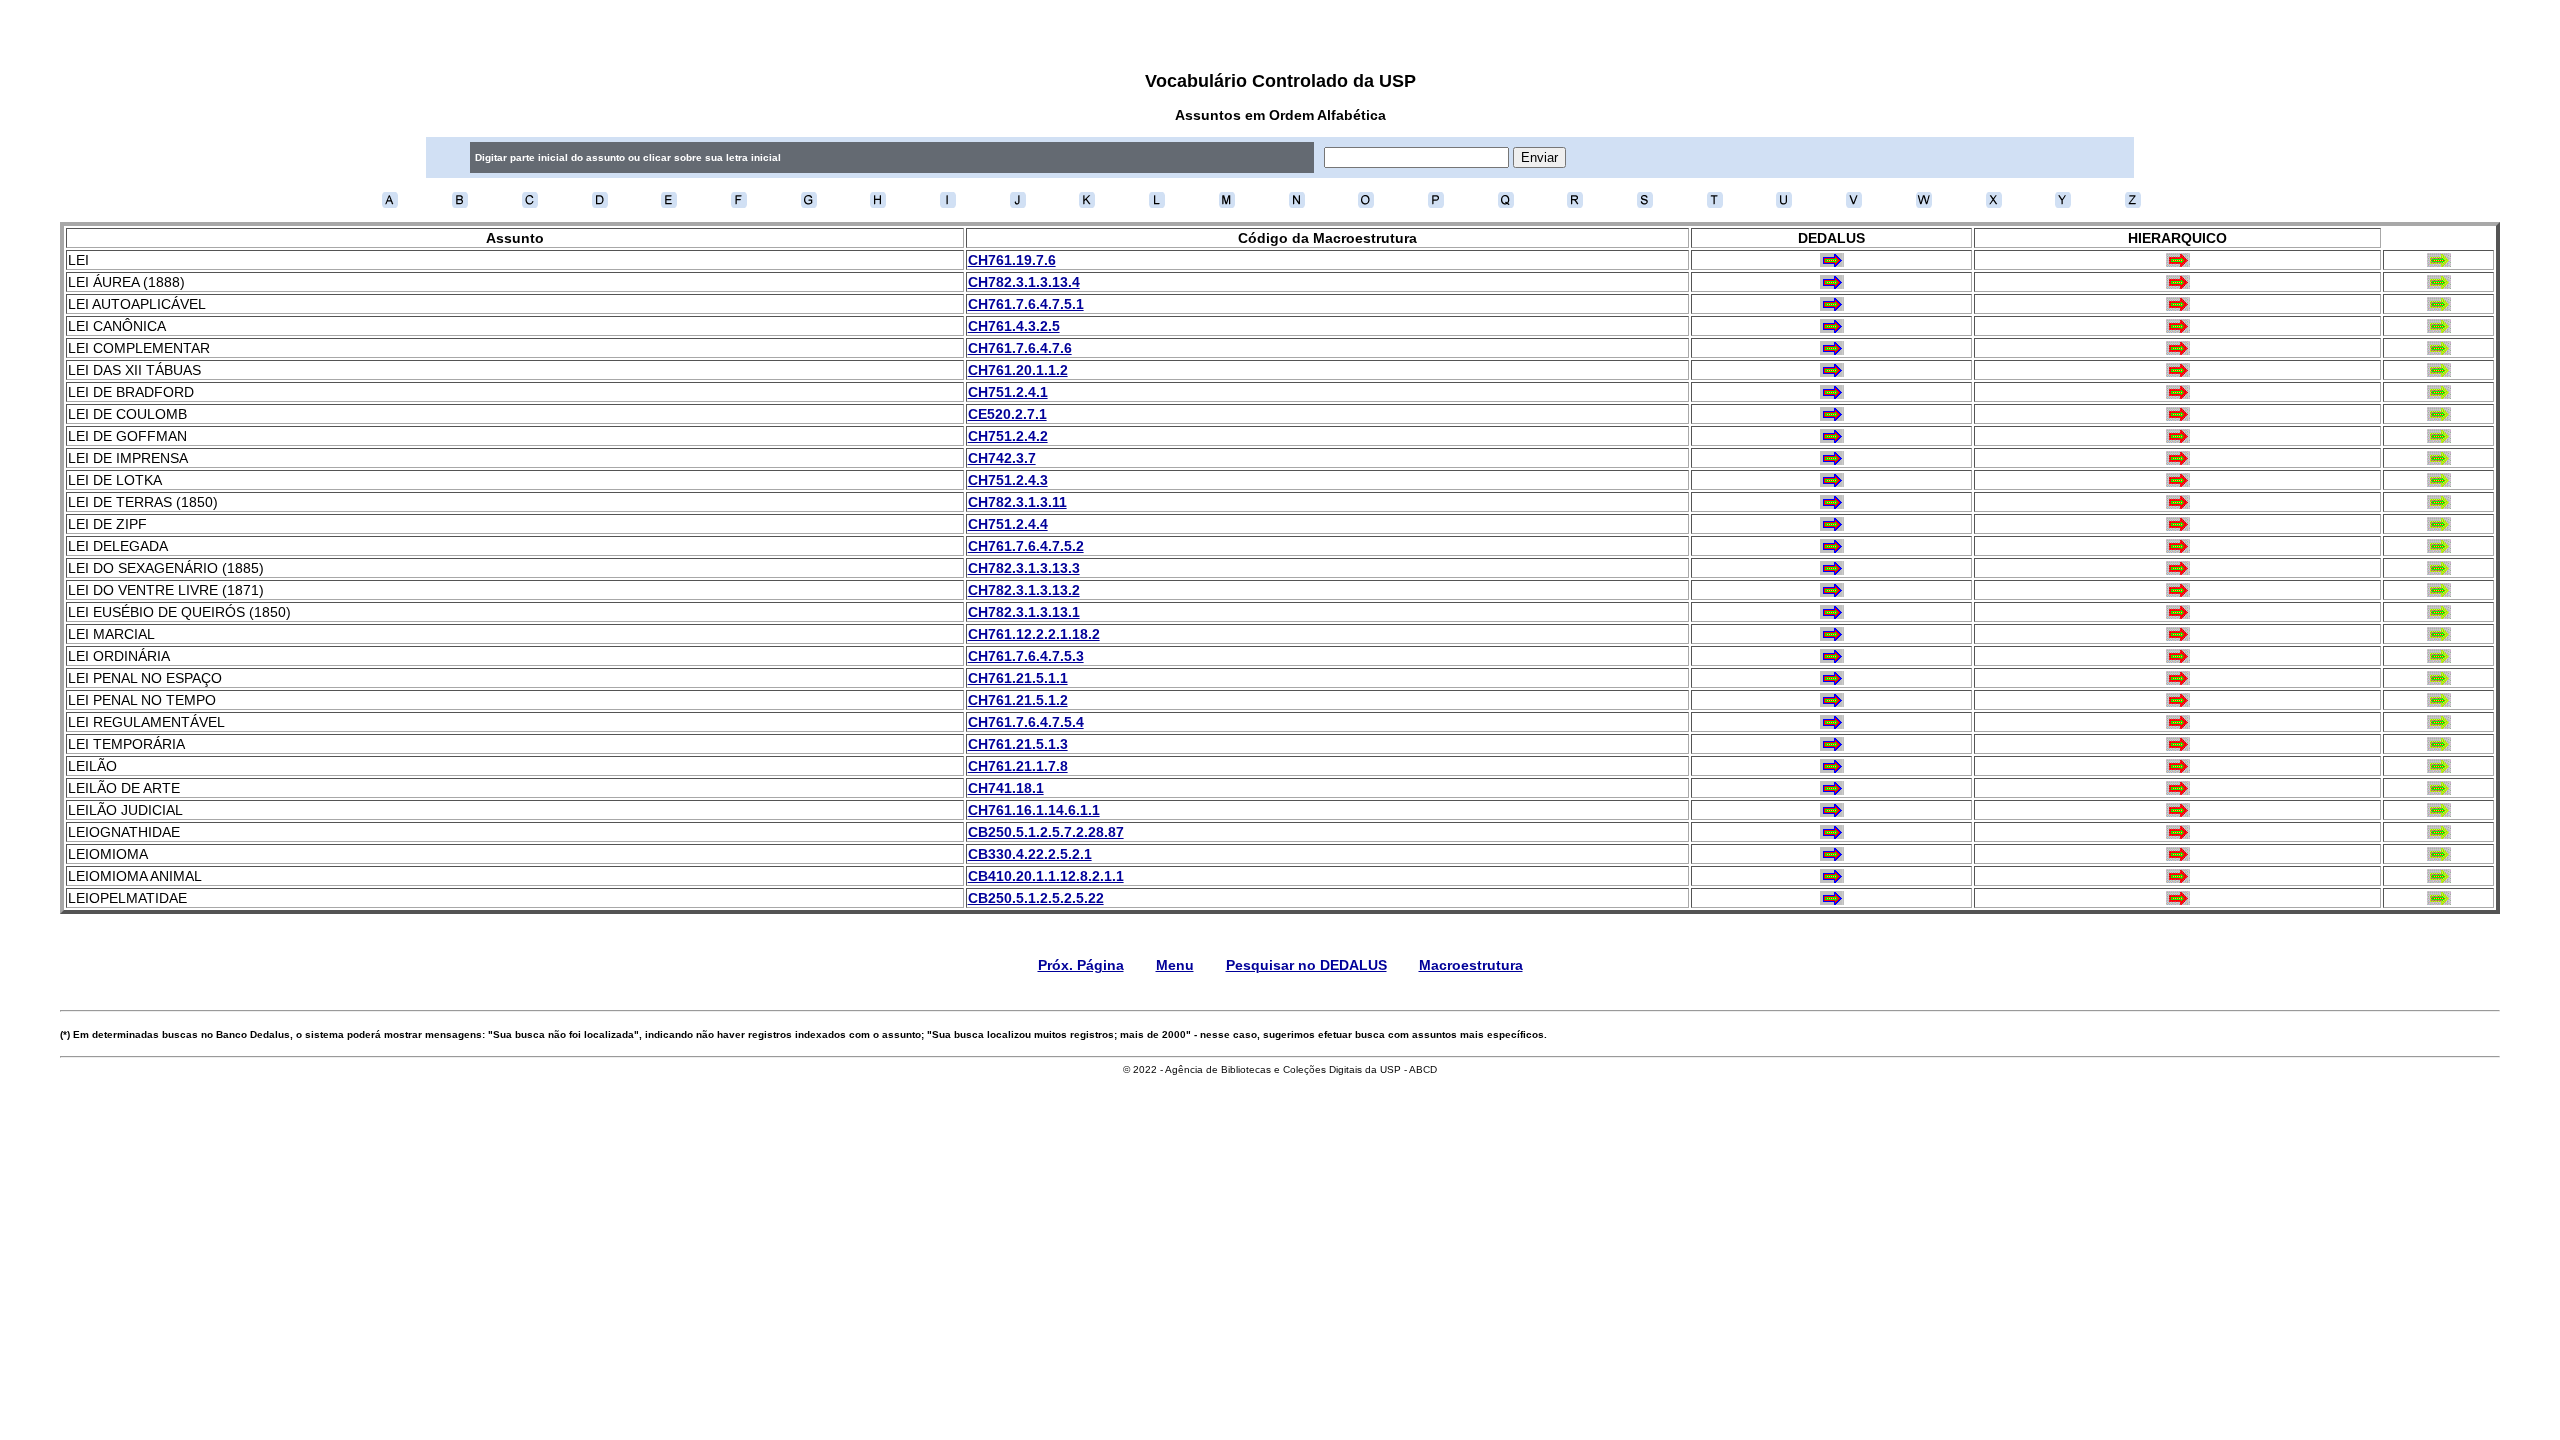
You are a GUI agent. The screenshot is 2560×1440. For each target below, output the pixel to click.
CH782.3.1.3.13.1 (1024, 612)
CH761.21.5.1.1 (1018, 678)
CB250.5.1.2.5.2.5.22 (1036, 898)
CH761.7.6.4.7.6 (1020, 348)
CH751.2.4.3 (1008, 480)
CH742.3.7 (1002, 458)
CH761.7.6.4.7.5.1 (1026, 304)
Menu (1175, 965)
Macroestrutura (1471, 965)
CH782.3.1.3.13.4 (1024, 282)
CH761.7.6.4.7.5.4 (1026, 722)
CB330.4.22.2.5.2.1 (1030, 854)
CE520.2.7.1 (1007, 414)
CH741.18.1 (1006, 788)
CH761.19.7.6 (1012, 260)
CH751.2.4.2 (1008, 436)
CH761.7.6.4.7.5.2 (1026, 546)
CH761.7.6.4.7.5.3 (1026, 656)
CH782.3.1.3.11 (1017, 502)
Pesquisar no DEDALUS (1306, 965)
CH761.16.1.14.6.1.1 (1034, 810)
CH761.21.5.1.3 (1018, 744)
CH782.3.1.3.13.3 (1024, 568)
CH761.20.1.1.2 (1018, 370)
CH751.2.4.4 (1008, 524)
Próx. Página (1081, 965)
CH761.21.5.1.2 (1018, 700)
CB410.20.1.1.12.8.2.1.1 (1046, 876)
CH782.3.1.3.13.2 (1024, 590)
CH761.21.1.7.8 (1018, 766)
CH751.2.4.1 (1008, 392)
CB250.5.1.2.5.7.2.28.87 (1046, 832)
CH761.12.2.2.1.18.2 (1034, 634)
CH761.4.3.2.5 (1014, 326)
